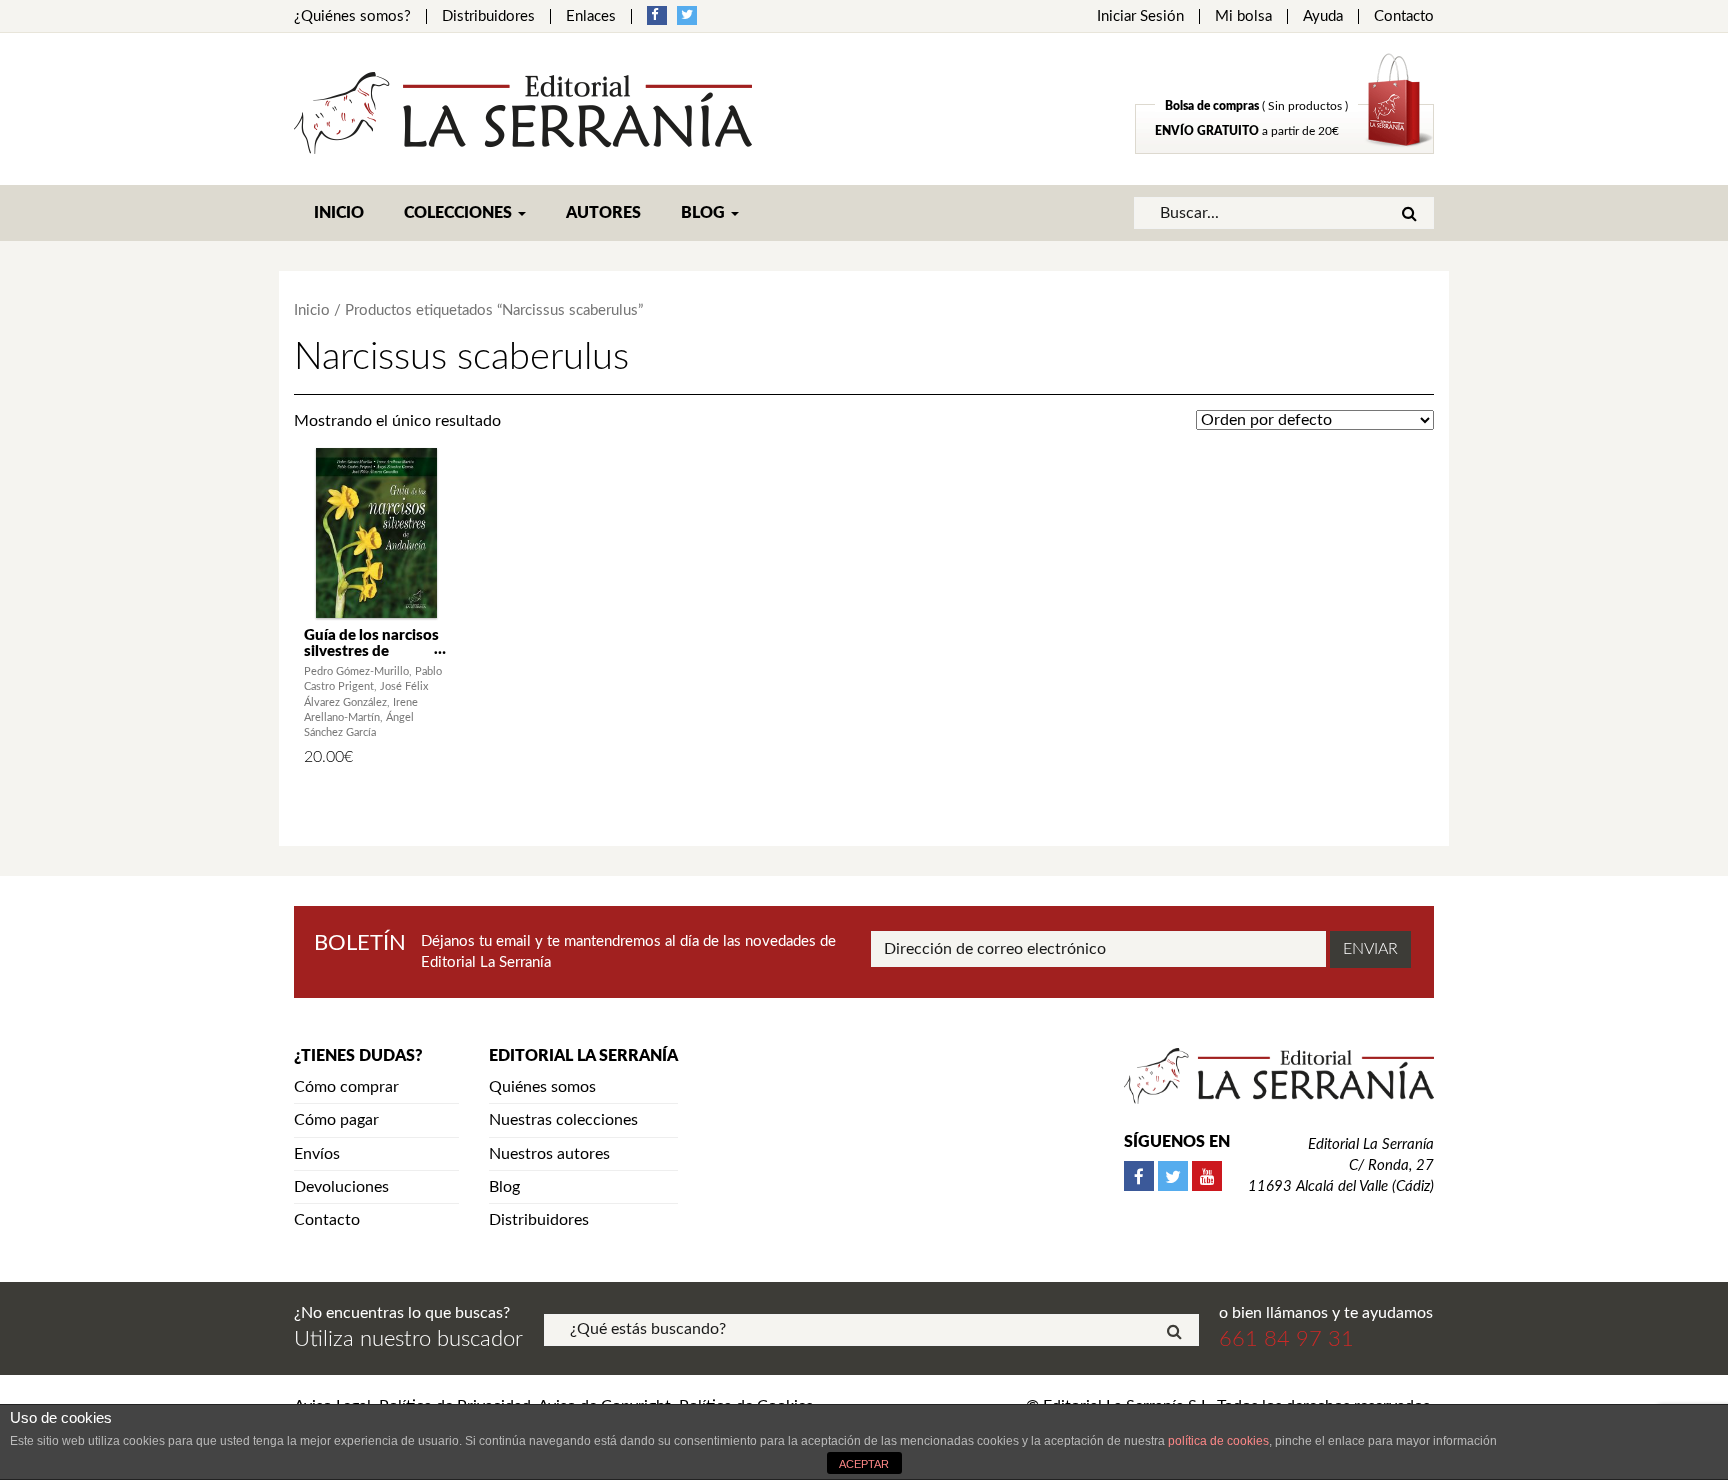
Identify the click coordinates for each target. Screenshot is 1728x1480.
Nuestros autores (549, 1154)
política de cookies (1218, 1441)
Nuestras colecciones (563, 1120)
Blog (705, 213)
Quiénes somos (542, 1087)
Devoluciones (341, 1187)
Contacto (1404, 16)
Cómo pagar (336, 1120)
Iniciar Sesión (1140, 16)
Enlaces (591, 16)
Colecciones (460, 213)
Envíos (317, 1154)
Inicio (339, 213)
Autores (603, 213)
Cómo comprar (346, 1087)
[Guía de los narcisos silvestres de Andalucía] (376, 533)
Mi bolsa (1243, 16)
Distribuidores (488, 16)
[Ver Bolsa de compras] (1284, 149)
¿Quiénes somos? (352, 16)
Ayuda (1323, 16)
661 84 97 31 (1286, 1339)
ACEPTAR (864, 1464)
